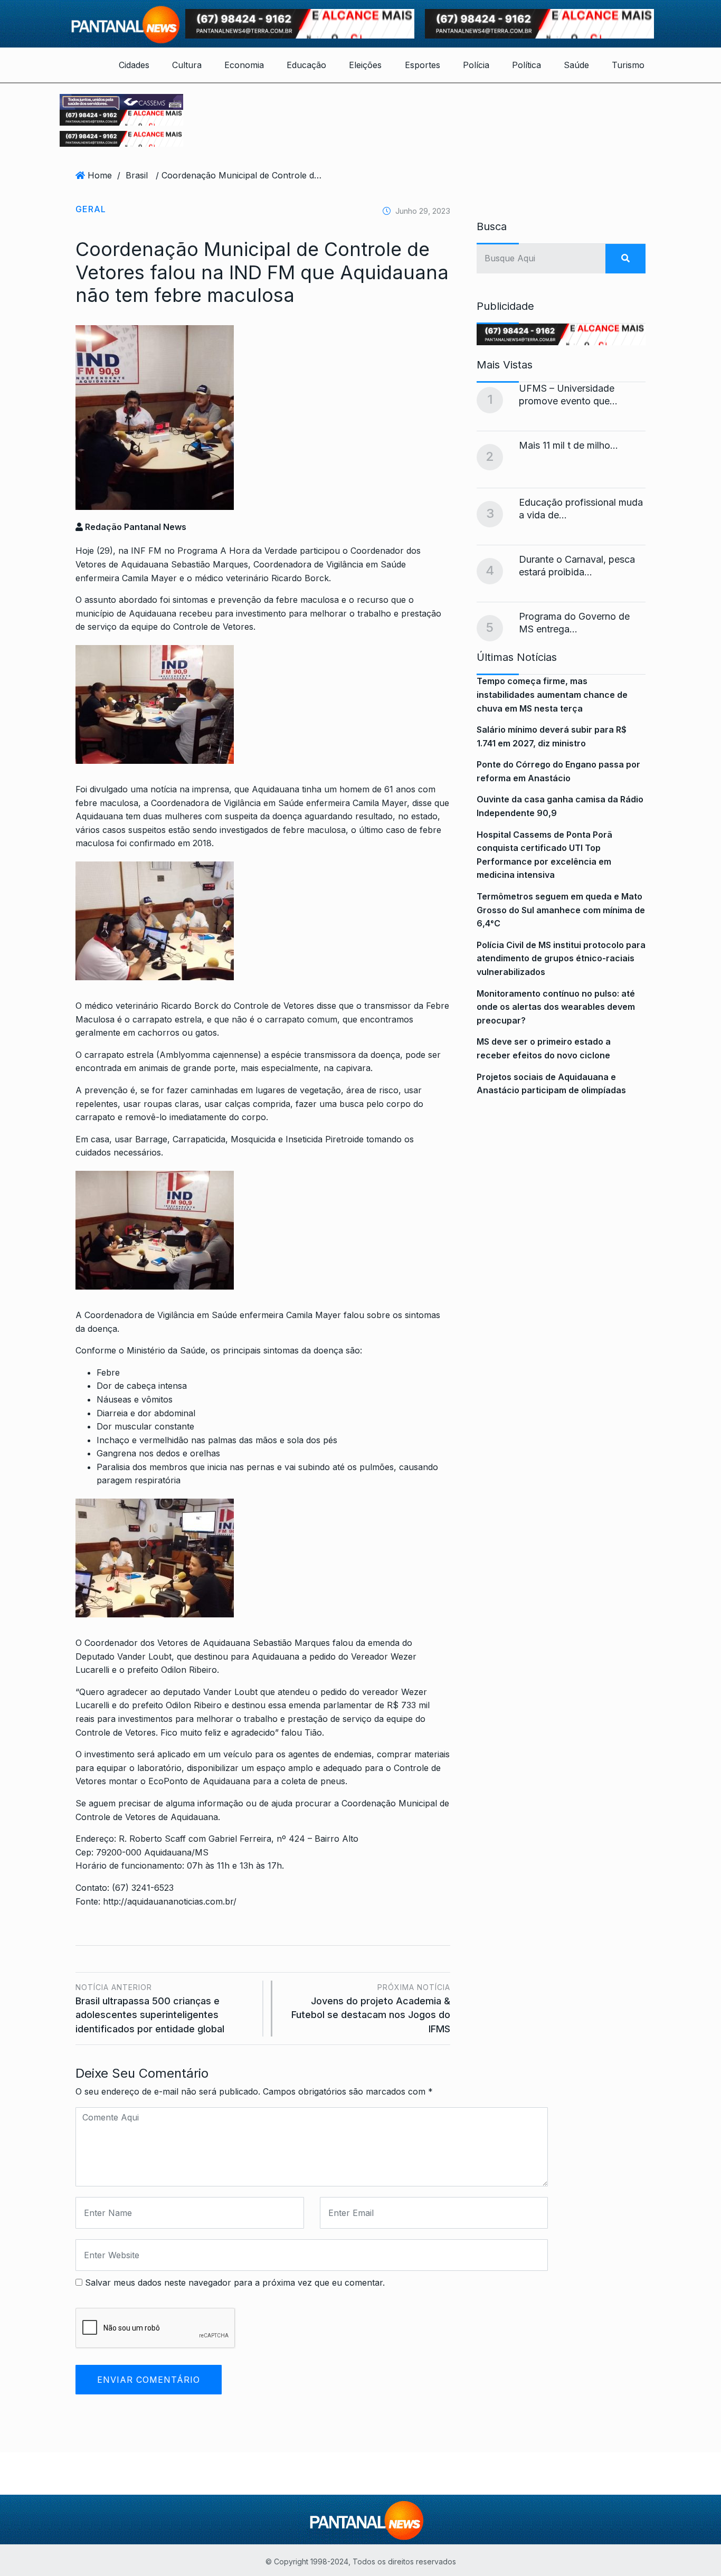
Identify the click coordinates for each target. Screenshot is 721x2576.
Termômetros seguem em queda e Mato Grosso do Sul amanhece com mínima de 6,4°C (561, 910)
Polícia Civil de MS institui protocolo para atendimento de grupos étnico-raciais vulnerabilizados (561, 958)
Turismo (628, 65)
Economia (244, 65)
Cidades (134, 65)
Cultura (187, 65)
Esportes (423, 65)
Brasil (137, 175)
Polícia (476, 65)
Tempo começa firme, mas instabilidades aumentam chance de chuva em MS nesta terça (552, 694)
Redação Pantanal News (135, 527)
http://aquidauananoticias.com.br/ (170, 1901)
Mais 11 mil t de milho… (568, 445)
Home (100, 175)
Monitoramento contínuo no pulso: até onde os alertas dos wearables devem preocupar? (556, 1007)
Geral (91, 209)
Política (526, 65)
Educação (306, 65)
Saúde (576, 65)
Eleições (365, 65)
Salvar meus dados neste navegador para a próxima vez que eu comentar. (235, 2283)
